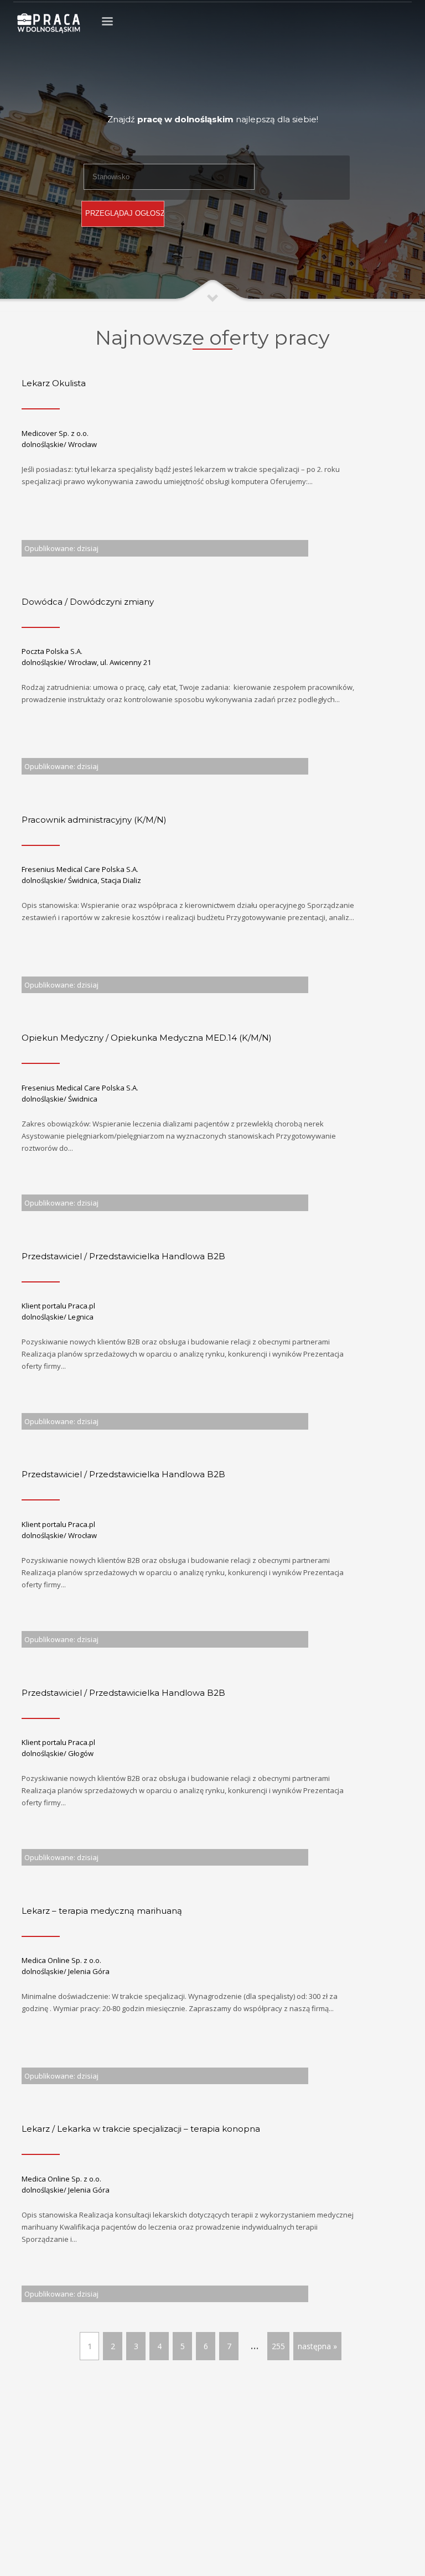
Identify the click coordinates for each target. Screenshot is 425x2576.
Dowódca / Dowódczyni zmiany (88, 602)
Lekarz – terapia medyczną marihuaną (102, 1911)
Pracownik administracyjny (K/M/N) (94, 820)
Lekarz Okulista (54, 383)
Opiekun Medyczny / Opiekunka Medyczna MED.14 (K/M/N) (147, 1038)
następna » (317, 2346)
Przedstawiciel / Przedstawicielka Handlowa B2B (123, 1256)
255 (278, 2346)
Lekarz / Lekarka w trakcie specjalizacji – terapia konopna (141, 2129)
